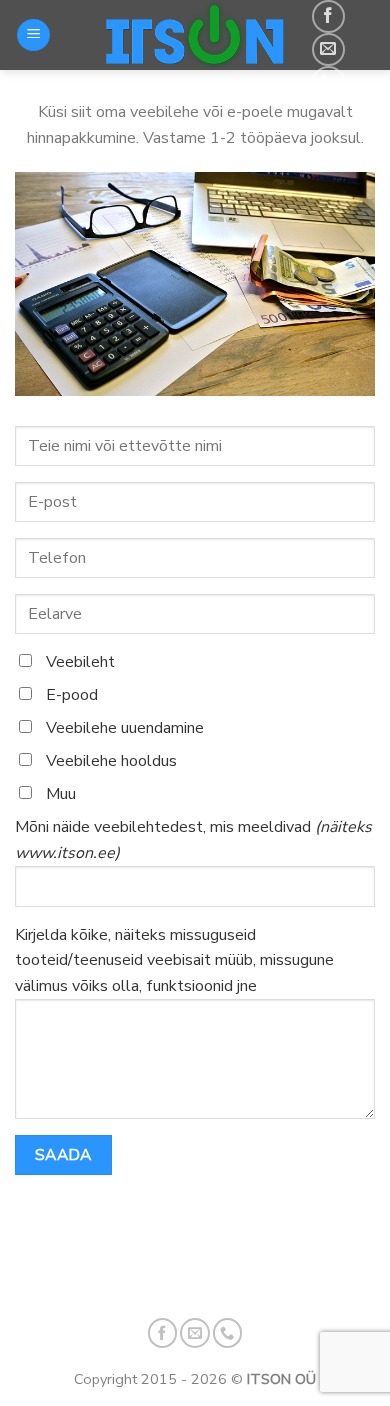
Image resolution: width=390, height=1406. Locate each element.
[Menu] (33, 35)
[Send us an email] (328, 49)
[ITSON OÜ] (195, 35)
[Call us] (328, 82)
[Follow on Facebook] (328, 16)
